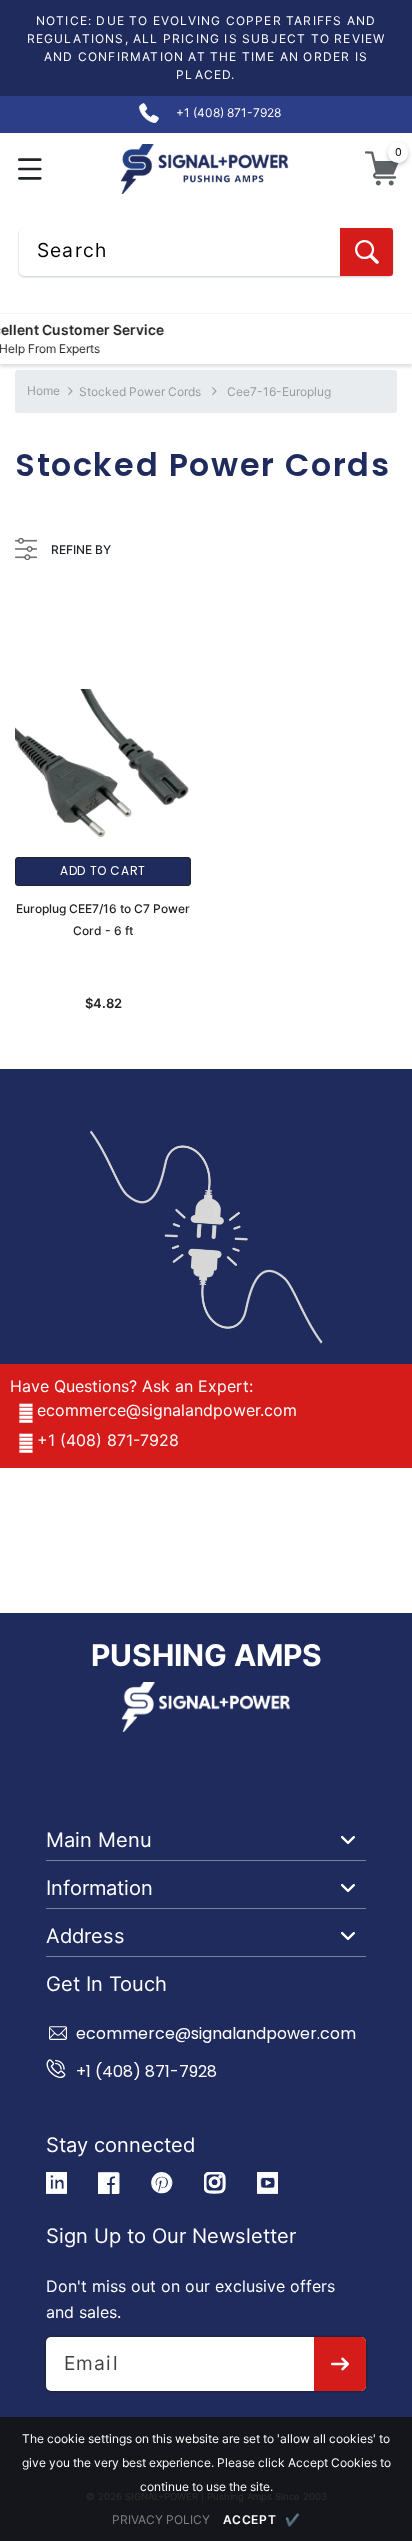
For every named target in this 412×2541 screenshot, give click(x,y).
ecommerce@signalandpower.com (167, 1410)
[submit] (340, 2364)
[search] (366, 252)
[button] (30, 168)
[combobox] (206, 252)
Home (43, 390)
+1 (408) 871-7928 (108, 1440)
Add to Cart (103, 870)
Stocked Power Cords (140, 391)
